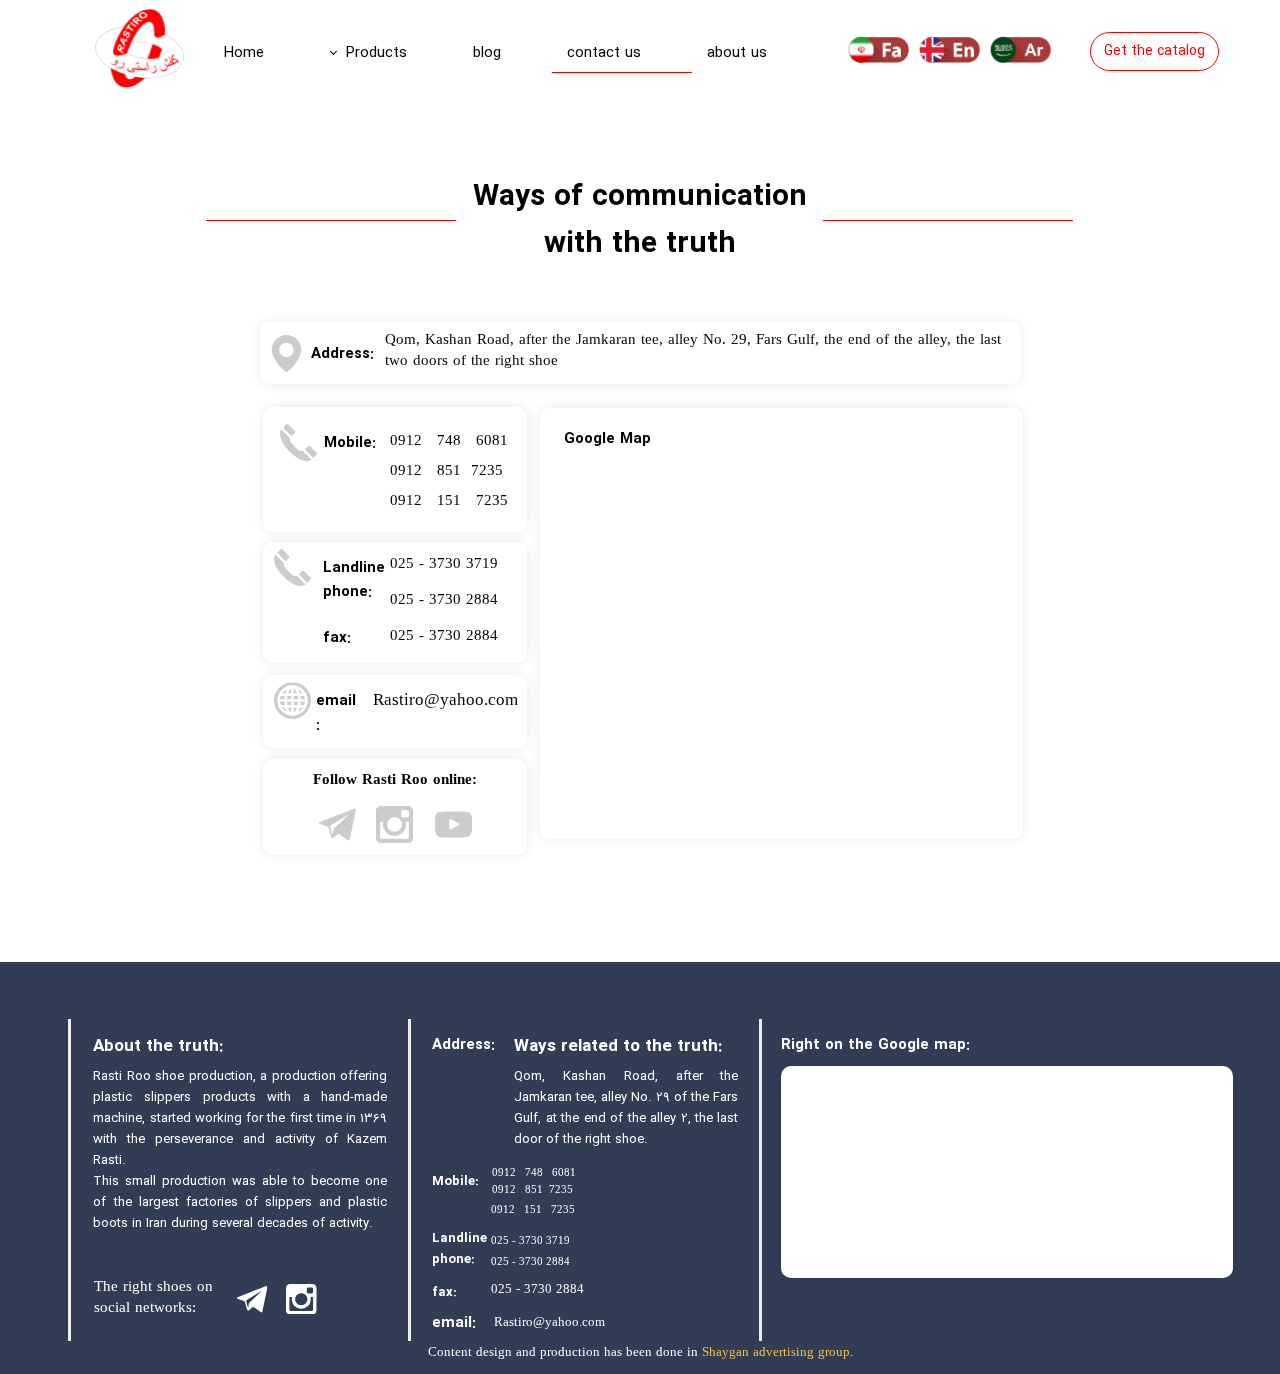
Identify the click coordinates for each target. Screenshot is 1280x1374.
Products (376, 53)
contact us (604, 53)
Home (244, 53)
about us (737, 53)
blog (487, 53)
